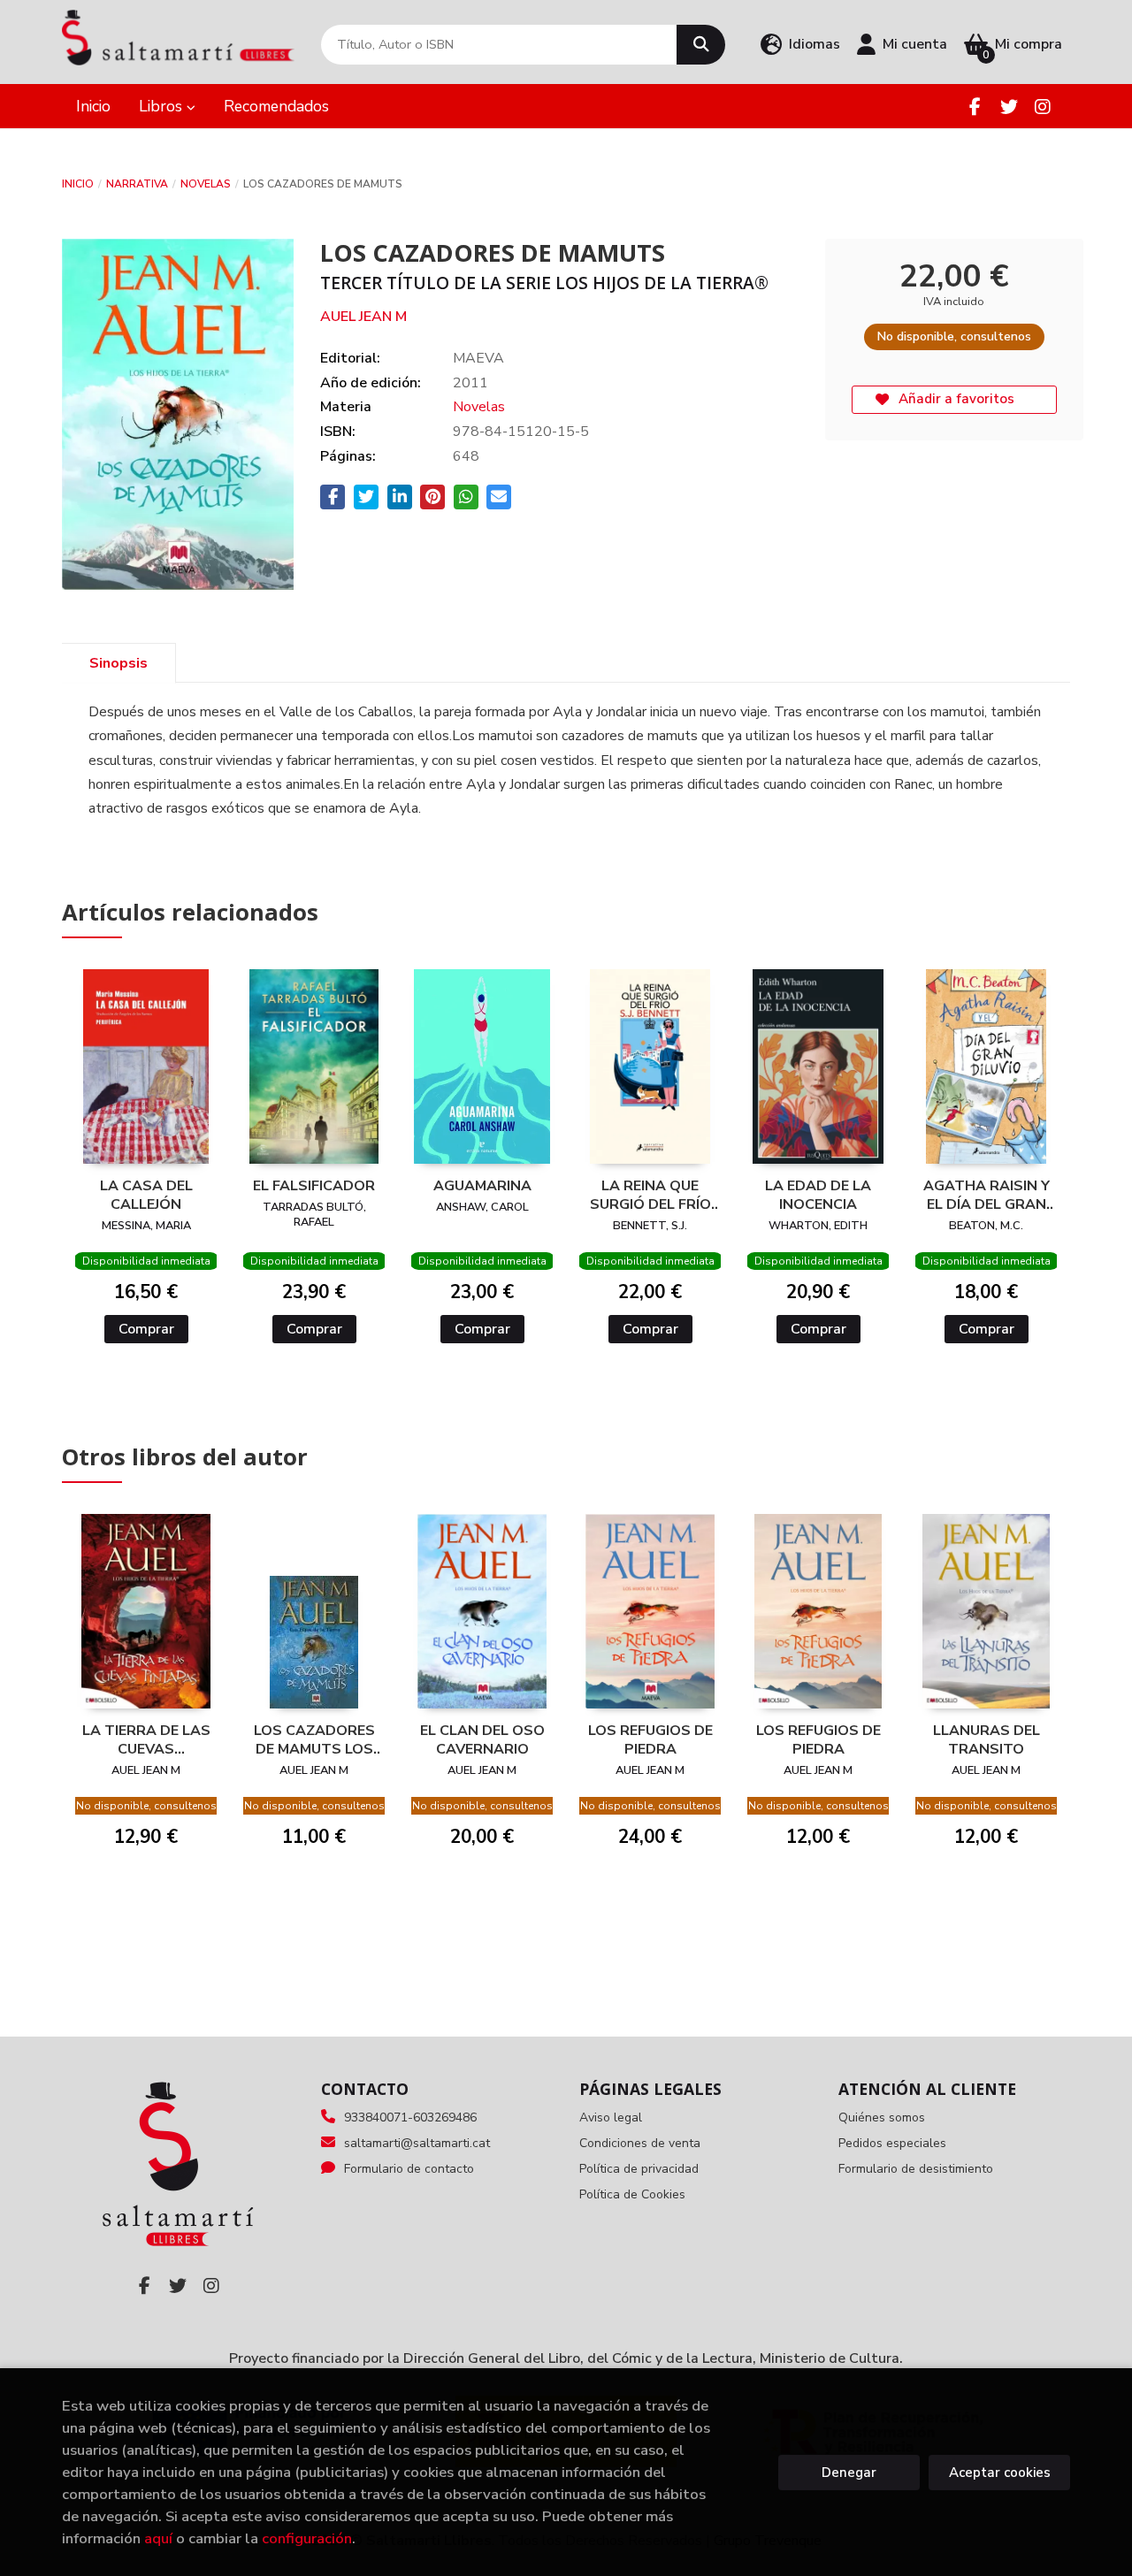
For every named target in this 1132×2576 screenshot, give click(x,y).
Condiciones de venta (640, 2143)
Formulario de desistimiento (916, 2169)
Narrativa (137, 184)
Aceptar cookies (1000, 2473)
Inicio (78, 184)
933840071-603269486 (410, 2117)
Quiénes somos (882, 2117)
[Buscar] (701, 45)
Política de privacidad (639, 2169)
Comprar (146, 1329)
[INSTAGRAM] (1042, 107)
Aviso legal (611, 2117)
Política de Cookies (632, 2194)
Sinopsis (119, 663)
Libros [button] (163, 106)
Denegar (849, 2473)
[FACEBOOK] (975, 107)
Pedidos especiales (892, 2143)
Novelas (206, 184)
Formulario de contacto (409, 2169)
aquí (158, 2538)
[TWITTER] (1009, 107)
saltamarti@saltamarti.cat (417, 2143)
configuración (307, 2538)
